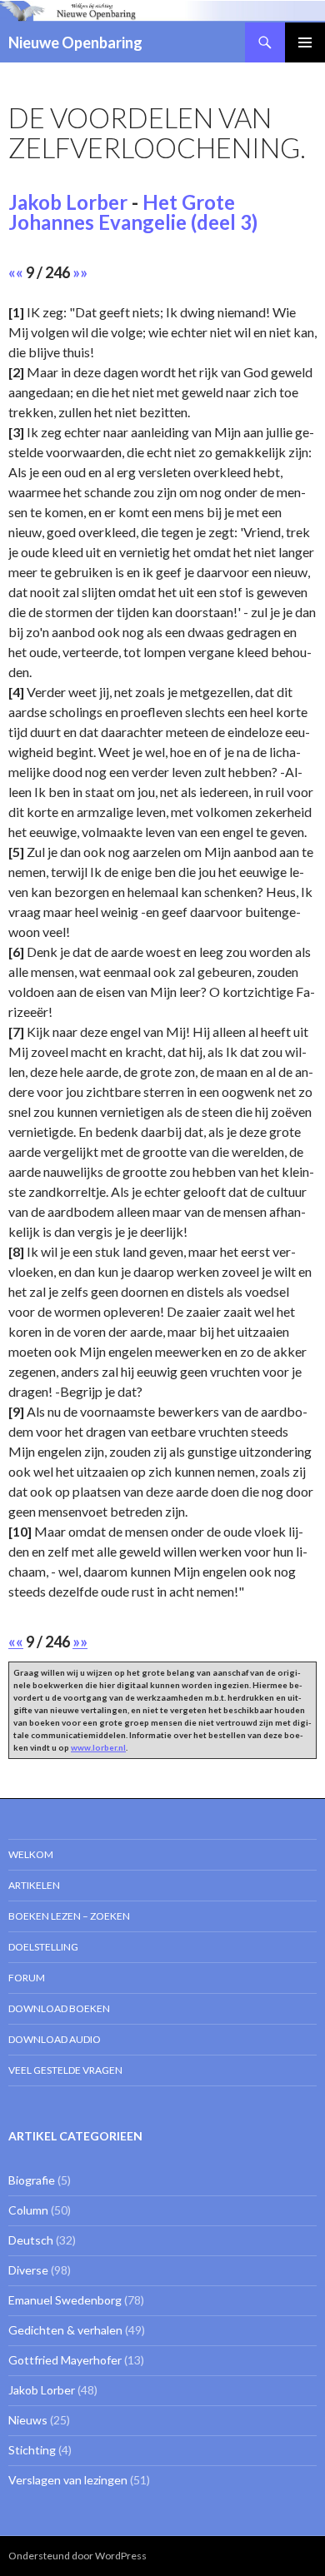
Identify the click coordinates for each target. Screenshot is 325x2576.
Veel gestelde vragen (65, 2070)
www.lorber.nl (98, 1747)
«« (16, 272)
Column (28, 2210)
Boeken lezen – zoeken (69, 1916)
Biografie (32, 2180)
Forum (27, 1978)
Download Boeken (59, 2008)
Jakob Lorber (68, 202)
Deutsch (31, 2240)
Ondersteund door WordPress (77, 2556)
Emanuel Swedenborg (65, 2300)
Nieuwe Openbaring (75, 42)
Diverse (28, 2270)
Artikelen (34, 1885)
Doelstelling (43, 1947)
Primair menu (305, 42)
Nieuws (28, 2420)
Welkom (31, 1854)
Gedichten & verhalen (65, 2330)
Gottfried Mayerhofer (65, 2360)
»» (80, 272)
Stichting (32, 2450)
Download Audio (55, 2039)
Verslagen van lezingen (68, 2480)
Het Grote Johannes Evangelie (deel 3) (133, 212)
